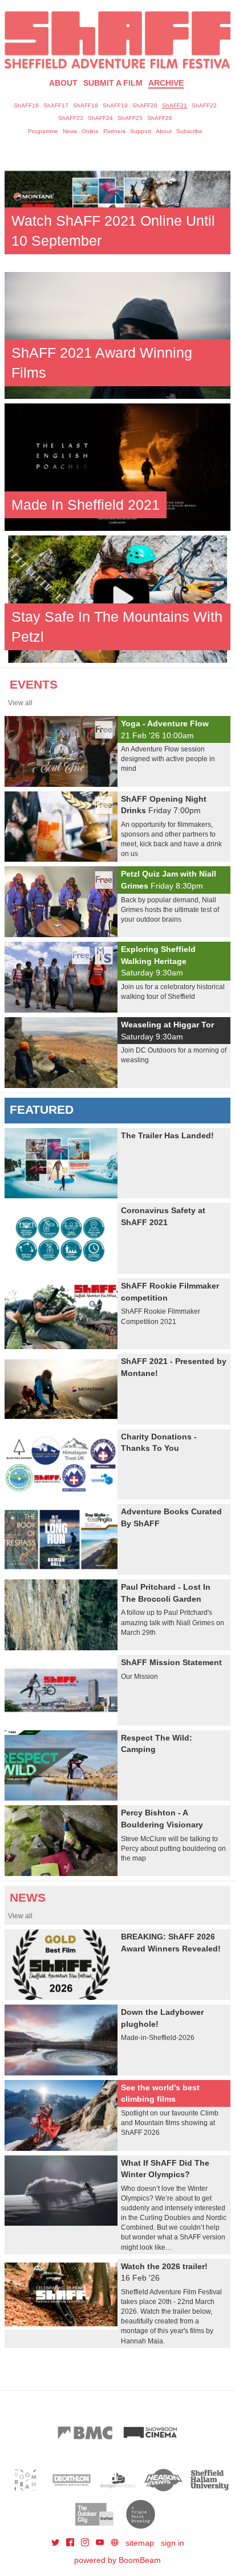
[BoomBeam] (25, 2480)
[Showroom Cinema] (150, 2433)
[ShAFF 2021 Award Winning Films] (117, 335)
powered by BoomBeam (117, 2560)
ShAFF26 (160, 118)
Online (90, 131)
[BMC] (85, 2433)
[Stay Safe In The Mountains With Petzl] (117, 598)
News (70, 131)
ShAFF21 (175, 105)
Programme (43, 131)
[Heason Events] (163, 2480)
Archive (166, 83)
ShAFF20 (145, 105)
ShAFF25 (130, 118)
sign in (173, 2543)
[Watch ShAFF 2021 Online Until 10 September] (117, 203)
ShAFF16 (26, 105)
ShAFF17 (56, 105)
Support (141, 131)
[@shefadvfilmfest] (56, 2543)
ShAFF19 (115, 105)
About (63, 83)
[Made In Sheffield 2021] (117, 466)
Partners (114, 131)
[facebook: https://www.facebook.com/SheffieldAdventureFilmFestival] (71, 2543)
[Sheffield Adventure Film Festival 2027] (117, 40)
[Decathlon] (72, 2480)
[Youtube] (101, 2543)
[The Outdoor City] (94, 2514)
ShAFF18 (86, 105)
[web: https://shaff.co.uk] (115, 2543)
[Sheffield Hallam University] (210, 2480)
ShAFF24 (100, 118)
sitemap (140, 2543)
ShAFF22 (204, 105)
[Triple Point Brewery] (141, 2514)
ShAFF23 (71, 118)
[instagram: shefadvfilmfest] (86, 2543)
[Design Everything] (118, 2480)
